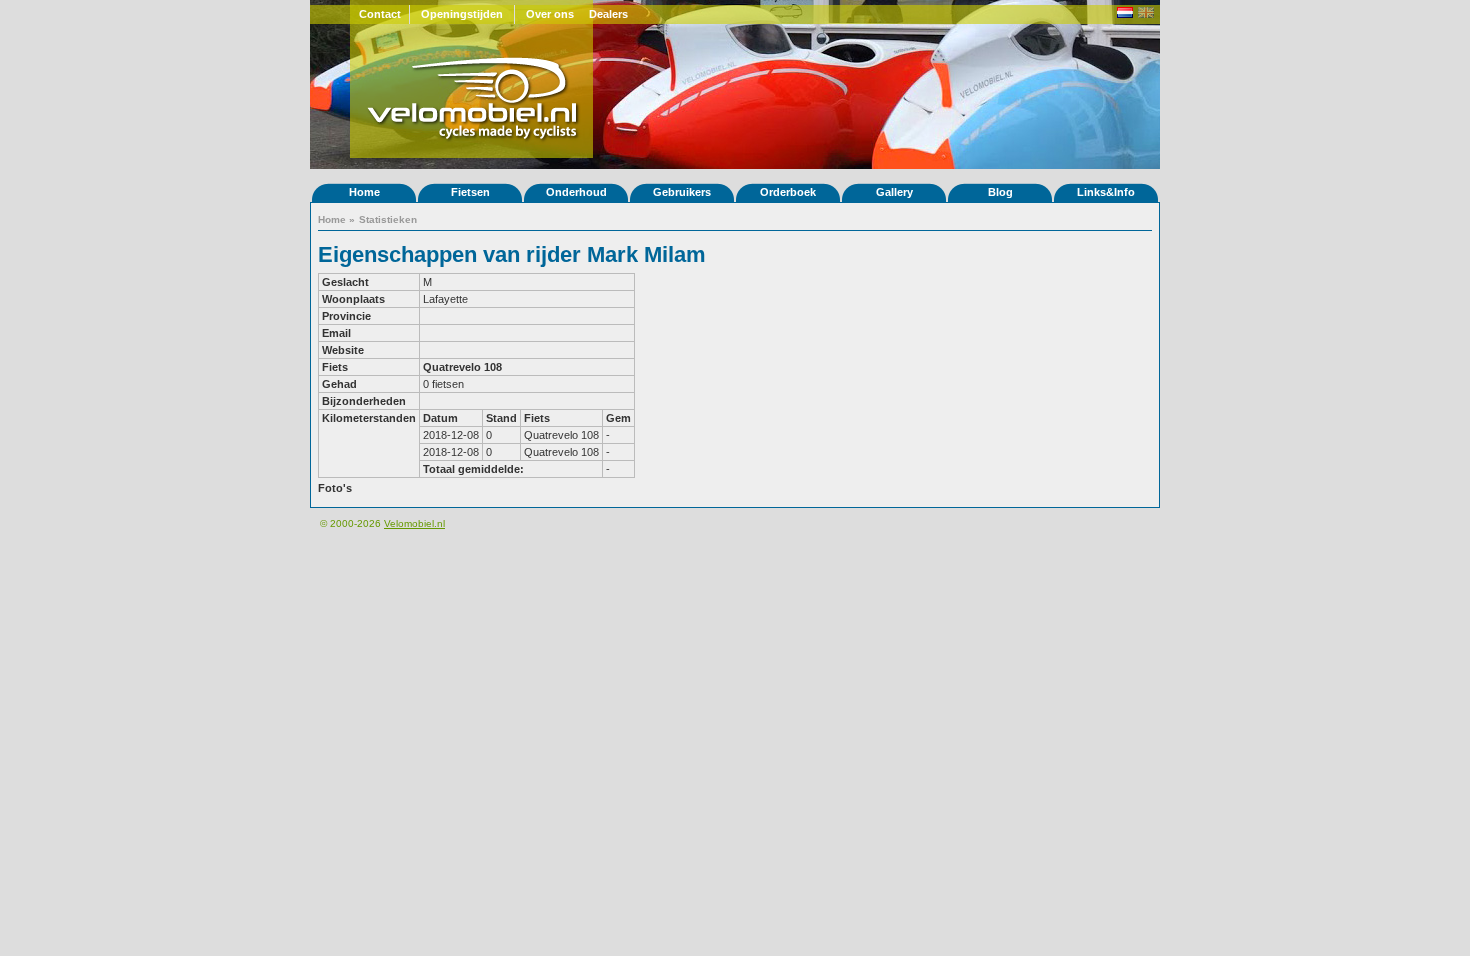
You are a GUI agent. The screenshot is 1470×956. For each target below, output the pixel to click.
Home (364, 192)
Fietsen (470, 192)
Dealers (608, 14)
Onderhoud (576, 192)
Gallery (894, 192)
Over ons (550, 14)
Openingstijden (462, 14)
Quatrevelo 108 (462, 367)
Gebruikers (682, 192)
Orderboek (788, 192)
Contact (380, 14)
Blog (1000, 192)
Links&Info (1106, 192)
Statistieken (388, 219)
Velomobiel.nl (414, 523)
